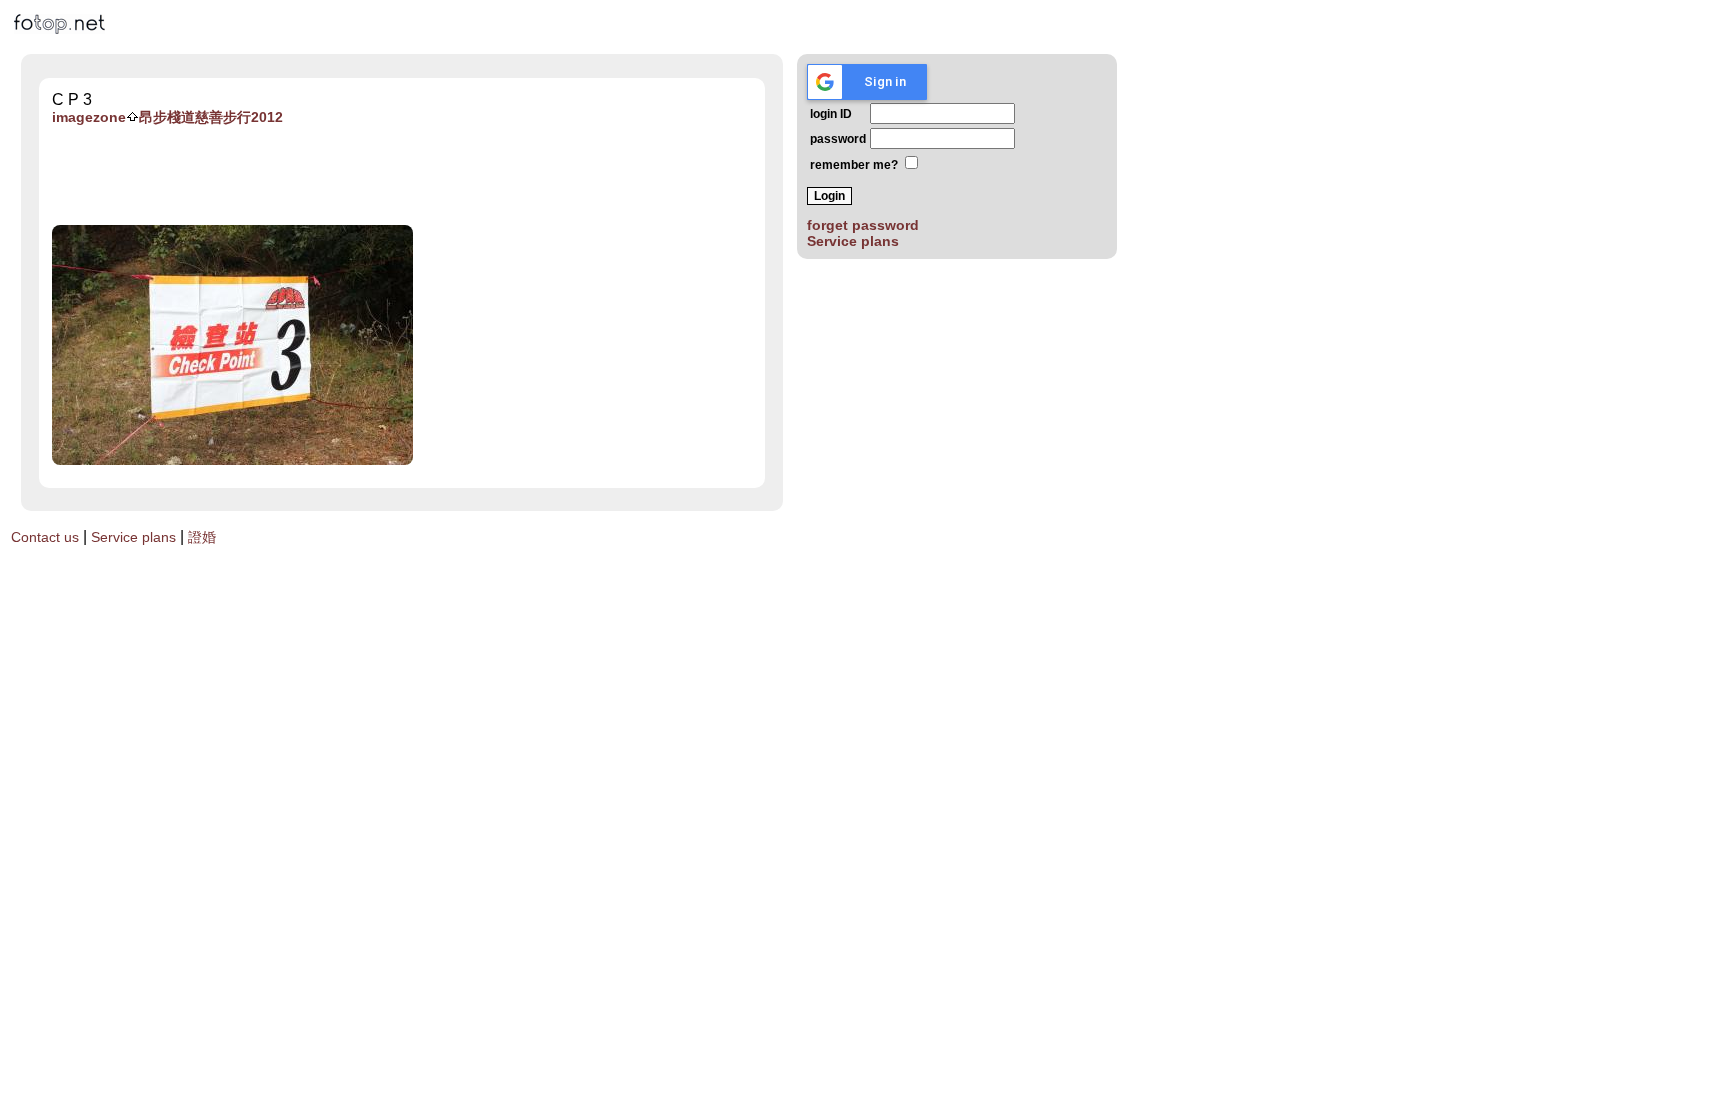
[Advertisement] (420, 176)
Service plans (853, 241)
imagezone (89, 117)
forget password (863, 225)
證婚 (202, 537)
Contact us (45, 537)
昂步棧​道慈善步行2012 (211, 117)
